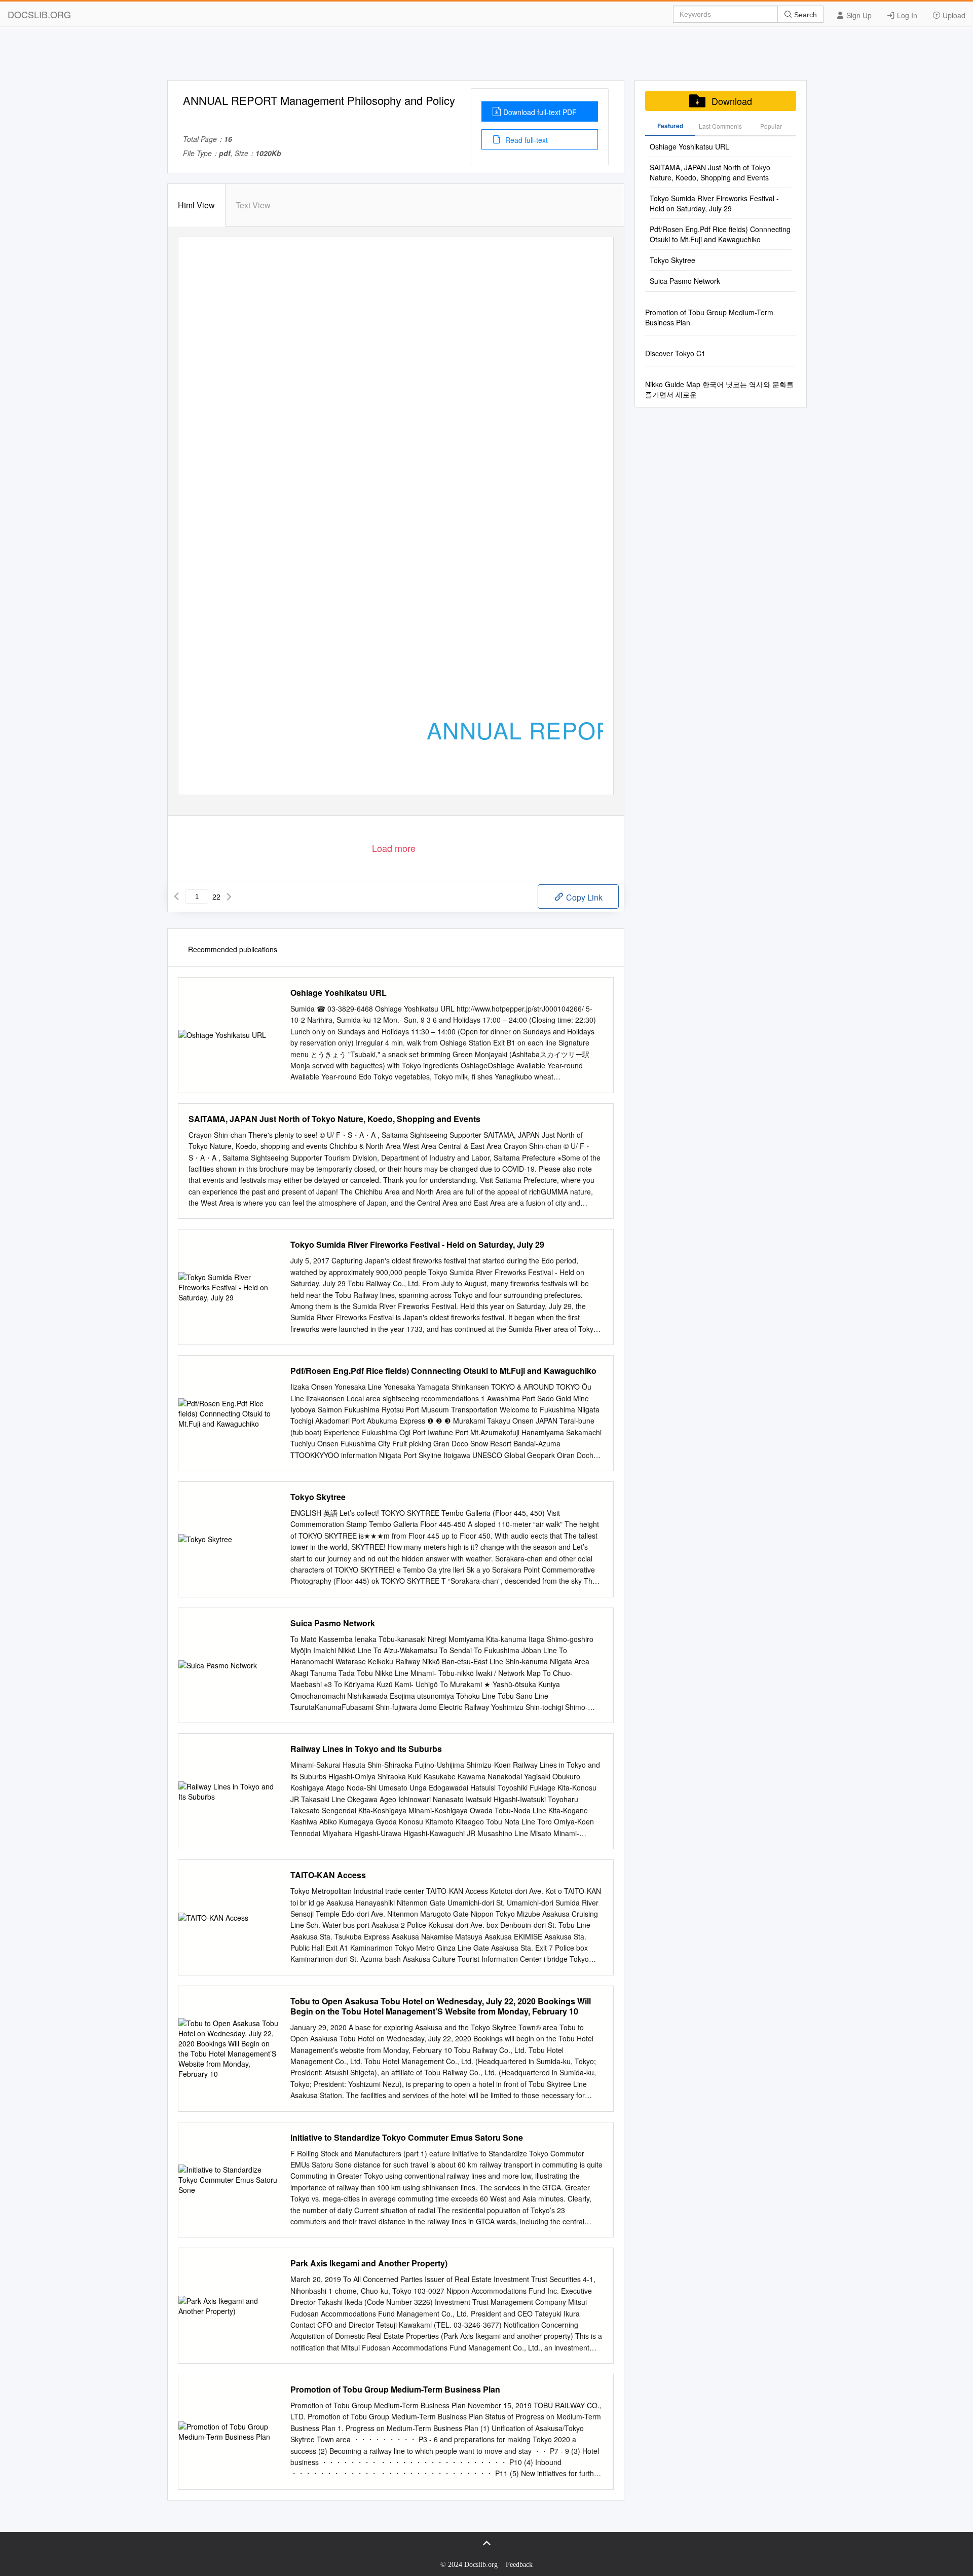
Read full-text (526, 140)
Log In (906, 15)
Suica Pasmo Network (333, 1623)
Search (804, 15)
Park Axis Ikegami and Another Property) (369, 2263)
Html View (196, 205)
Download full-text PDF (540, 112)
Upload (953, 15)
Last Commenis (720, 126)
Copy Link (583, 897)
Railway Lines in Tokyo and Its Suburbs (366, 1749)
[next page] (229, 897)
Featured (670, 126)
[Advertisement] (486, 57)
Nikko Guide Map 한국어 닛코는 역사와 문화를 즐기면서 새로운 (719, 389)
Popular (771, 126)
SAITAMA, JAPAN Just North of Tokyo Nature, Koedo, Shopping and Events (334, 1119)
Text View (253, 205)
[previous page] (176, 897)
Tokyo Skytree (318, 1497)
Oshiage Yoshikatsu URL (339, 993)
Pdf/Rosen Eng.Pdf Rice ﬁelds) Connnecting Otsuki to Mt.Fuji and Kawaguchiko (443, 1371)
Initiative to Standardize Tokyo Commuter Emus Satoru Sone (407, 2138)
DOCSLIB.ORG (39, 14)
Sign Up (858, 15)
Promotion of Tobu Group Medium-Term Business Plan (395, 2390)
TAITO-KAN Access (328, 1875)
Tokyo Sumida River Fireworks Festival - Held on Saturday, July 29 (417, 1245)
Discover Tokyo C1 (675, 353)
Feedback (519, 2565)
